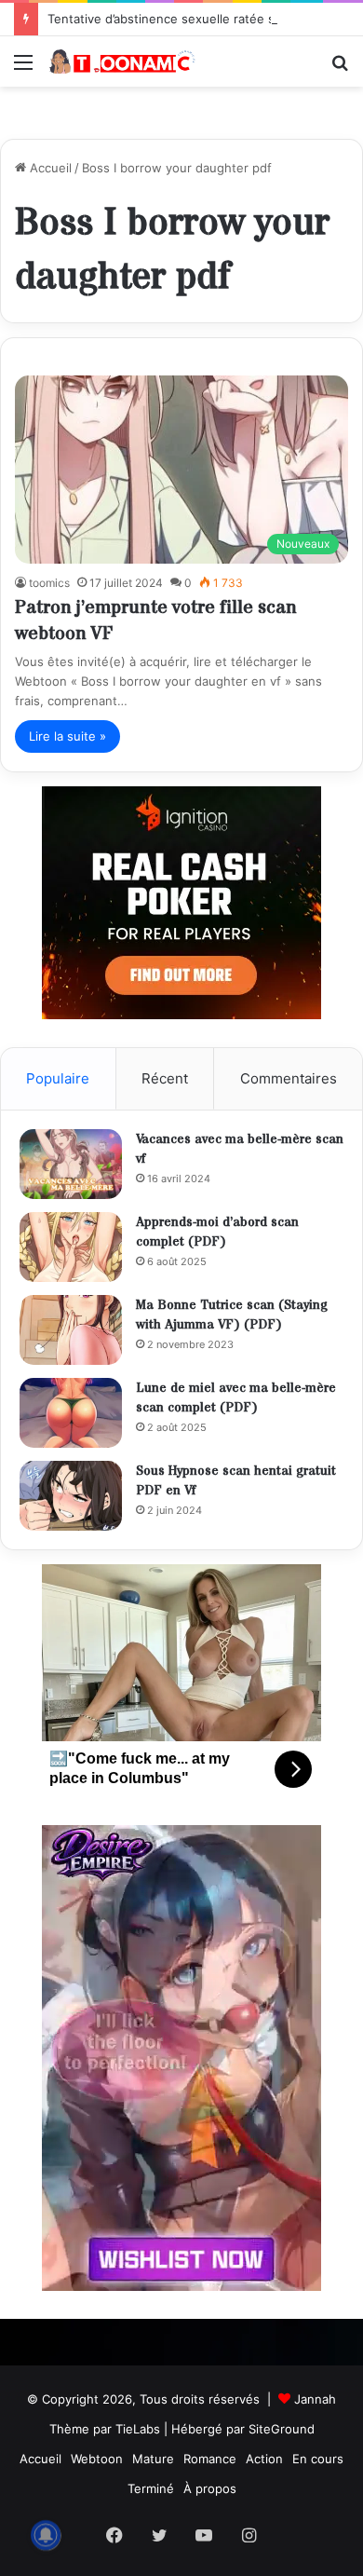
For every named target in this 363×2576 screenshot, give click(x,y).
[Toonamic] (121, 61)
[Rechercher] (340, 68)
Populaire (58, 1078)
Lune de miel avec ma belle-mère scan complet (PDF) (236, 1398)
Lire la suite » (67, 736)
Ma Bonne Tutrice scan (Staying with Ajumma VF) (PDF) (232, 1315)
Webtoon (97, 2459)
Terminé (151, 2488)
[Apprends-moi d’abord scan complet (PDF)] (71, 1247)
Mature (153, 2459)
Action (264, 2459)
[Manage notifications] (46, 2535)
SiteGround (282, 2429)
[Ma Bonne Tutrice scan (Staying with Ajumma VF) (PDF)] (71, 1330)
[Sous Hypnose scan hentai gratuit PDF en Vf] (71, 1496)
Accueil (49, 168)
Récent (165, 1078)
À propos (210, 2488)
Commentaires (289, 1078)
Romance (210, 2459)
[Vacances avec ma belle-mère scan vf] (71, 1164)
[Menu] (23, 68)
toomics (49, 583)
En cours (318, 2459)
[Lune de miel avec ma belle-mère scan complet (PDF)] (71, 1413)
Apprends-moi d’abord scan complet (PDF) (217, 1233)
